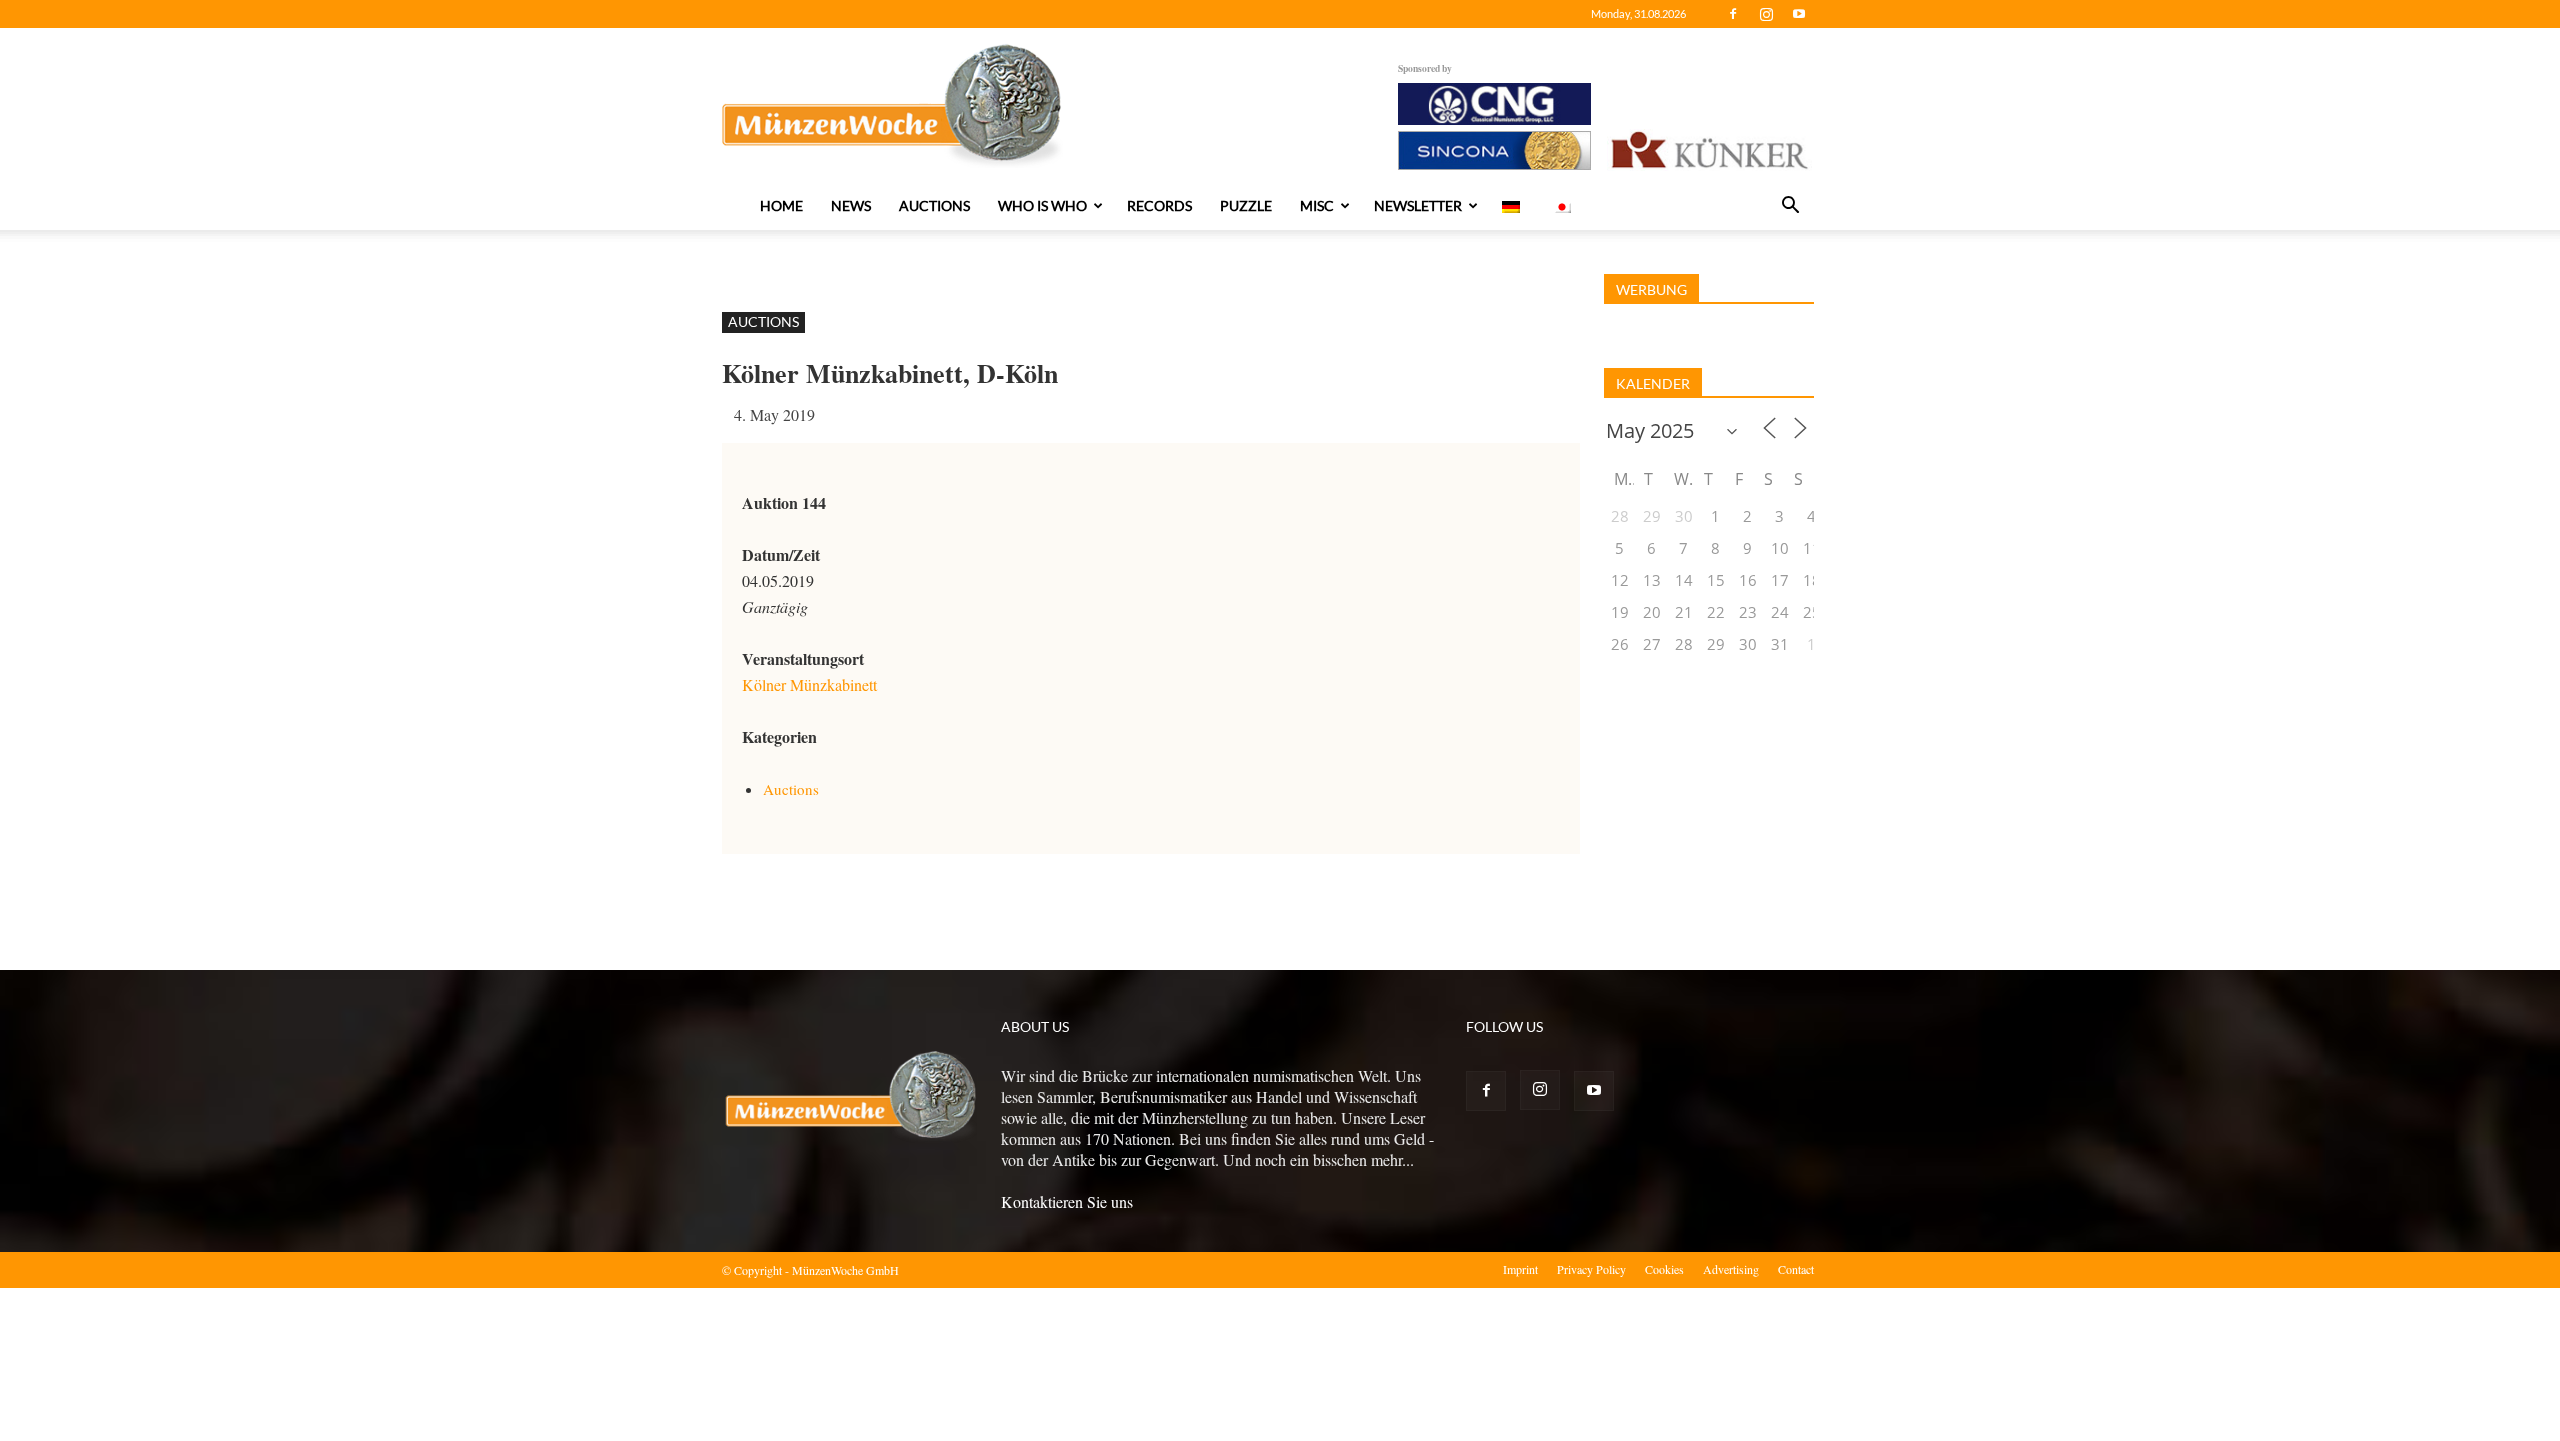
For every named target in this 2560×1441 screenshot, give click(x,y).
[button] (1790, 207)
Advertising (1731, 1269)
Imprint (1520, 1269)
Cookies (1664, 1269)
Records (1159, 205)
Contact (1796, 1269)
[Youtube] (1799, 14)
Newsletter (1418, 205)
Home (781, 205)
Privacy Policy (1591, 1269)
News (851, 205)
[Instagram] (1766, 14)
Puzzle (1246, 205)
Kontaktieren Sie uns (1067, 1201)
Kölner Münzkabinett (809, 684)
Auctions (934, 205)
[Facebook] (1733, 14)
